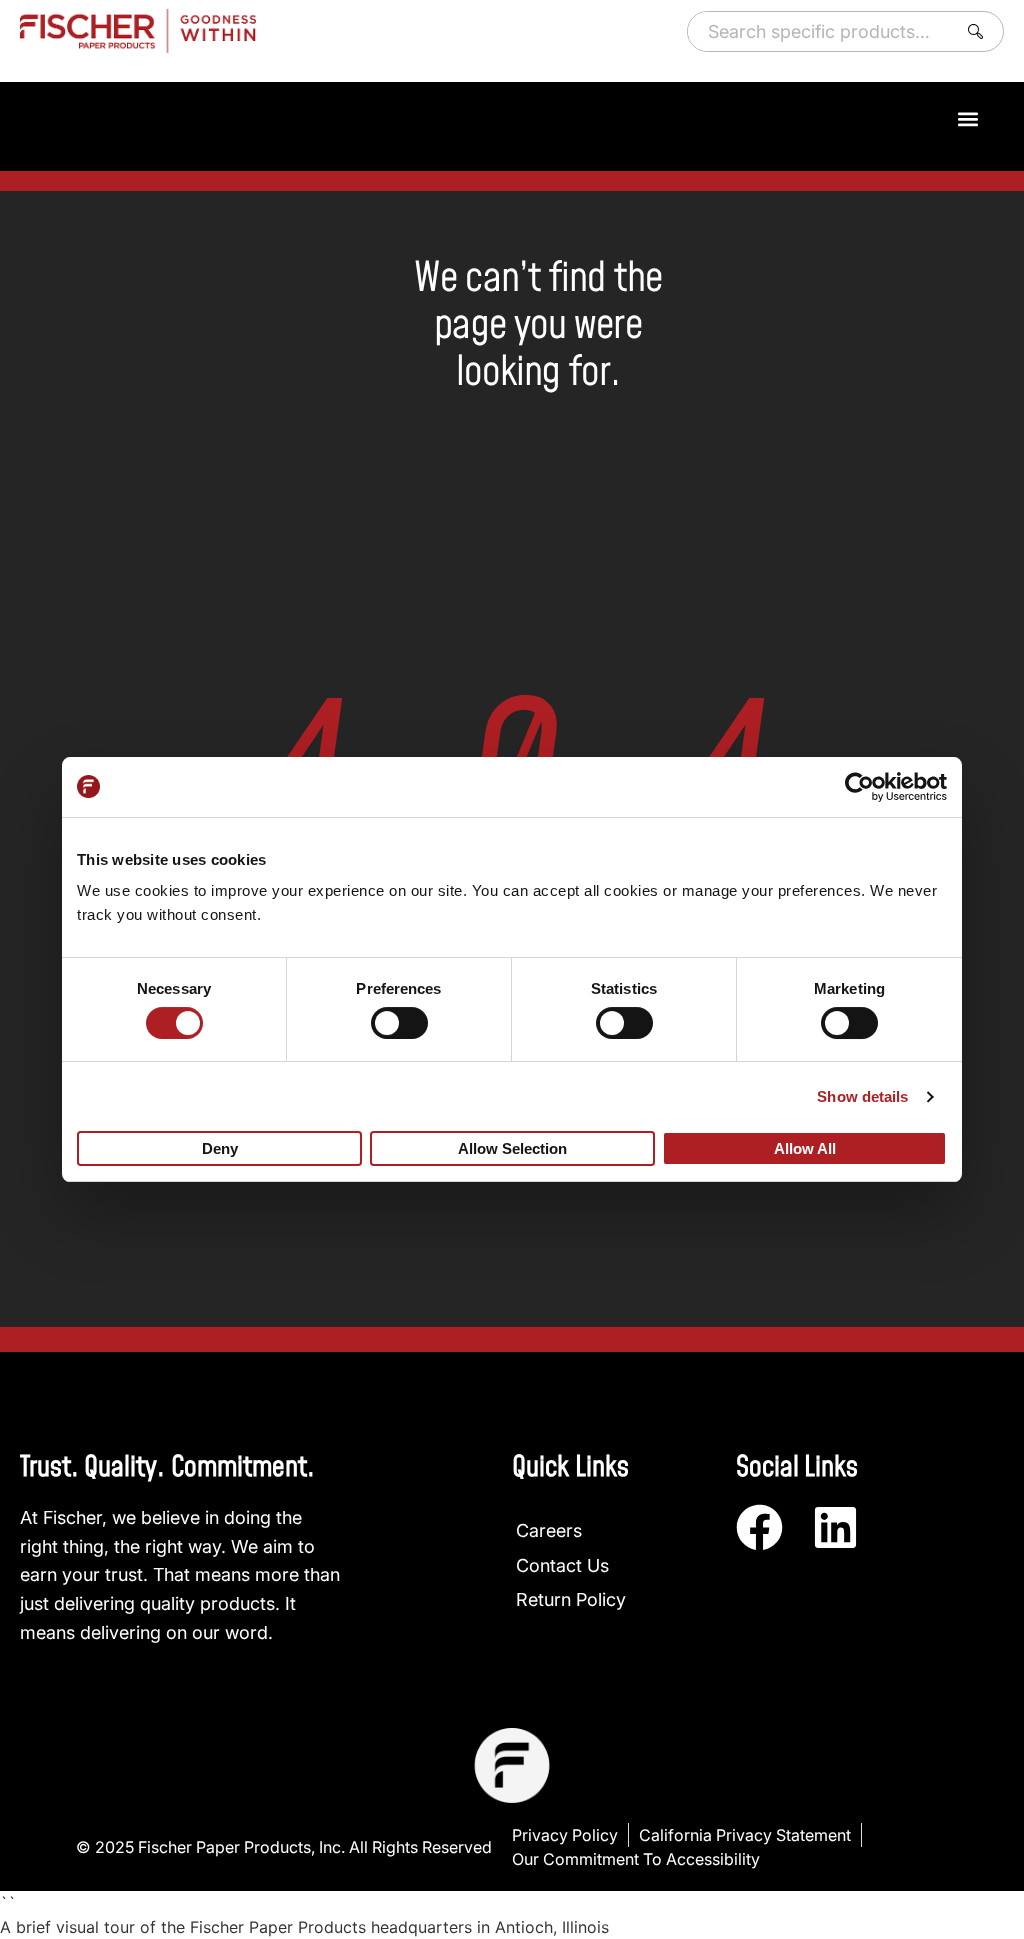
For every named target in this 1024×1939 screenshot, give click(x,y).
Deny (220, 1148)
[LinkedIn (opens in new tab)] (835, 1527)
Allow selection (512, 1148)
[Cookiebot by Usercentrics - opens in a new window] (859, 787)
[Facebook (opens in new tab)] (759, 1527)
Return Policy (571, 1599)
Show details (862, 1096)
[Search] (979, 31)
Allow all (805, 1148)
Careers (549, 1530)
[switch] (399, 1023)
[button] (967, 118)
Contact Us (562, 1565)
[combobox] (818, 31)
